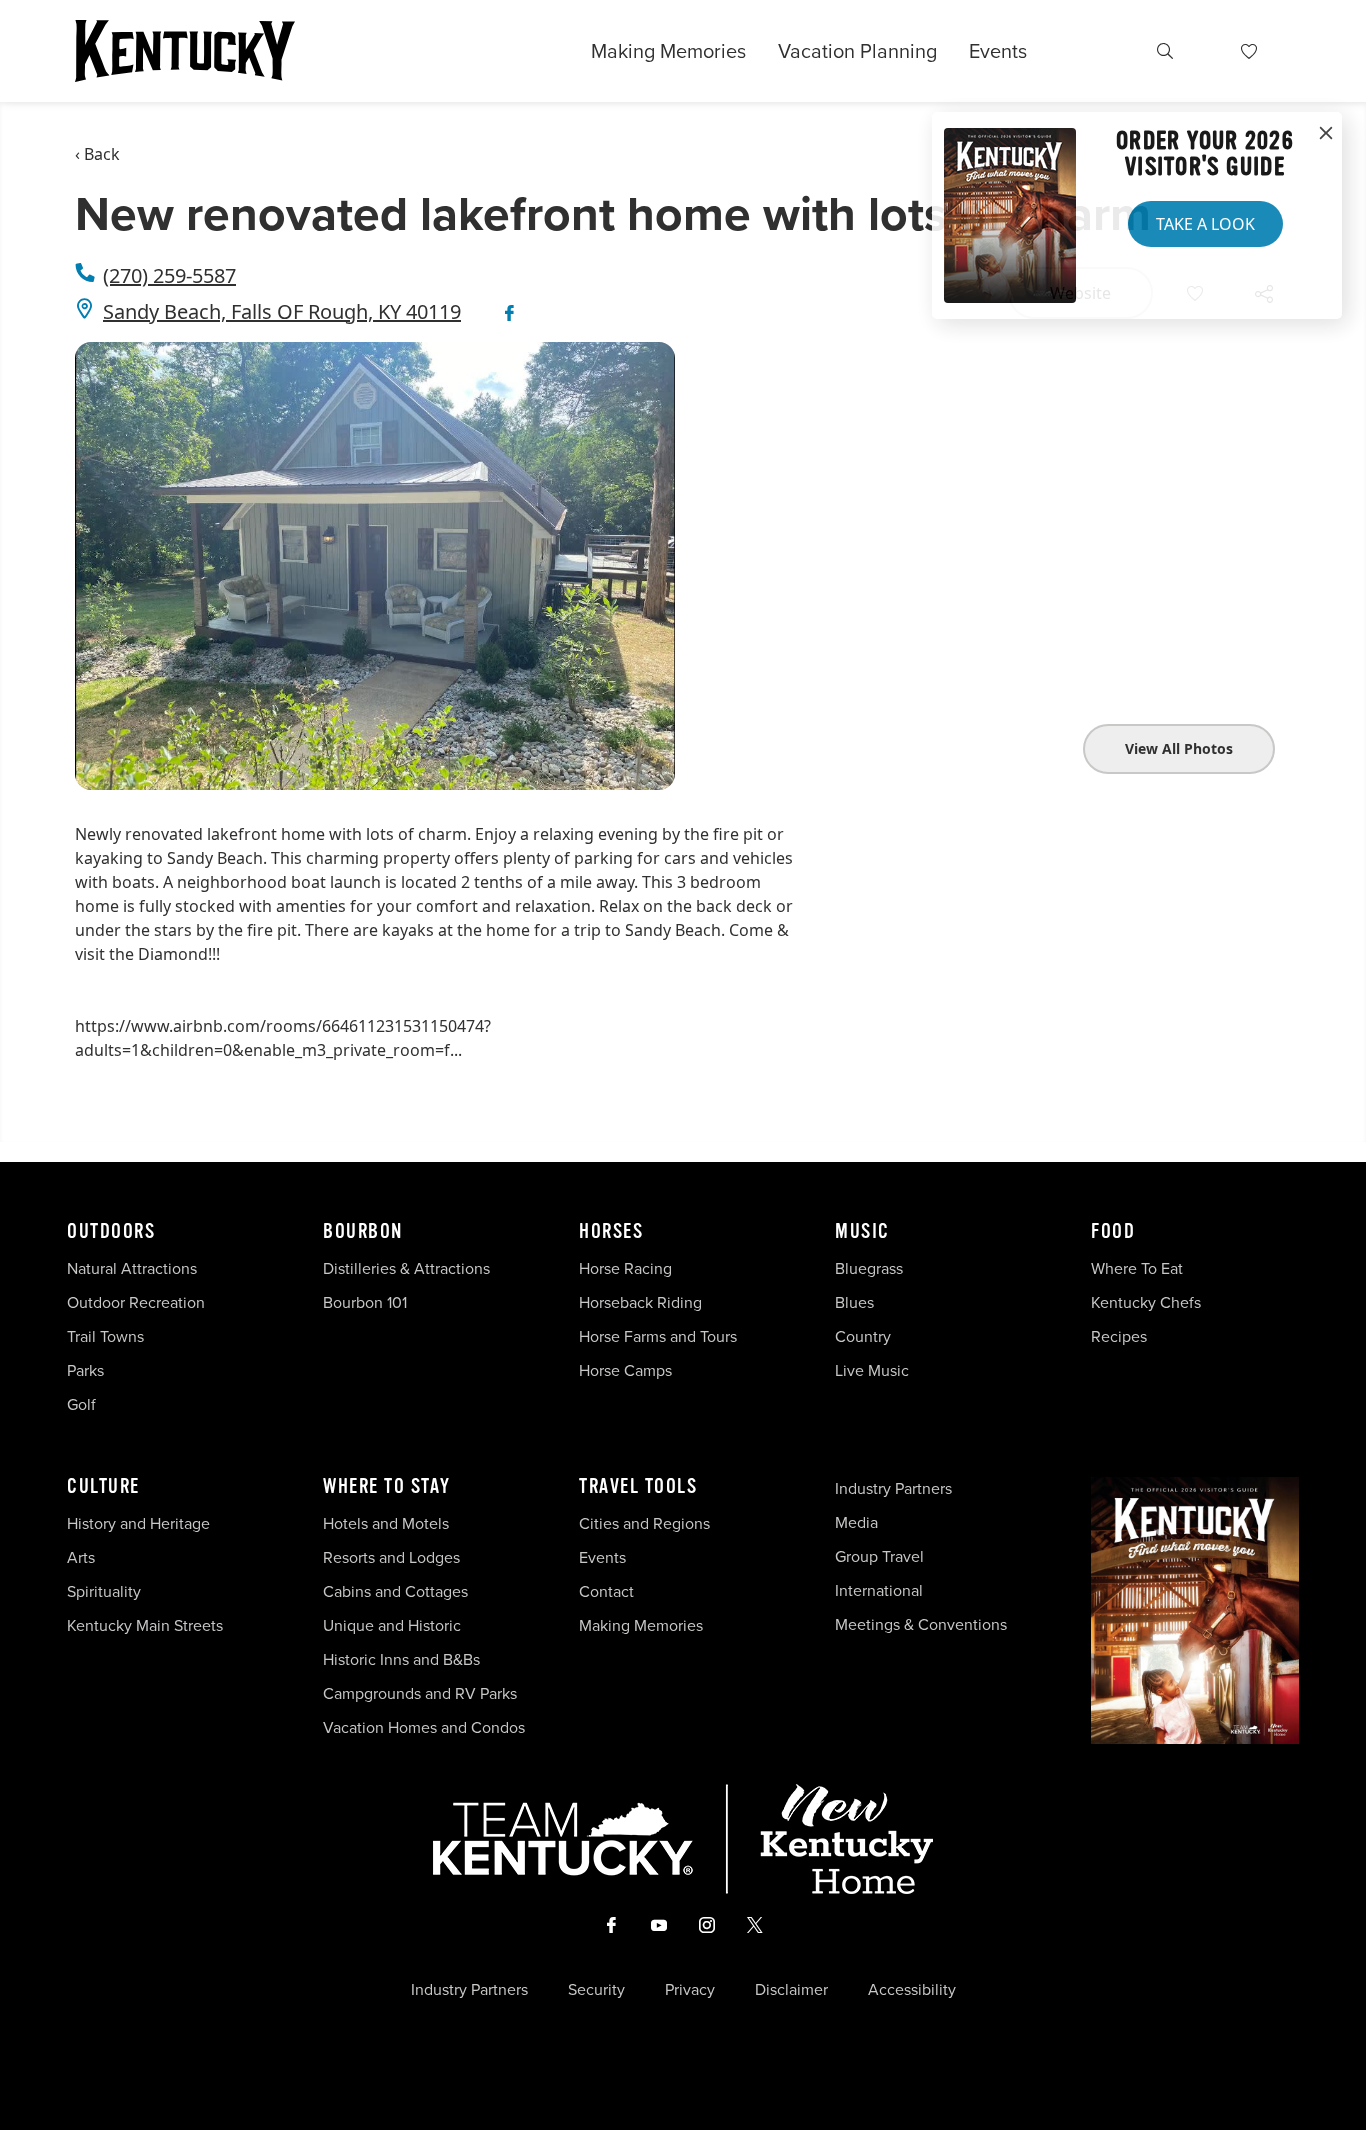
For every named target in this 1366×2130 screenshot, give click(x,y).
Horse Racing (625, 1268)
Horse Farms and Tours (658, 1336)
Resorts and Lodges (391, 1557)
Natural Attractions (132, 1268)
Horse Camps (625, 1370)
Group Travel (879, 1556)
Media (856, 1522)
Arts (81, 1557)
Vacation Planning (857, 51)
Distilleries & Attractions (406, 1268)
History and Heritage (140, 1523)
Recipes (1121, 1336)
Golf (81, 1404)
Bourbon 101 (365, 1302)
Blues (854, 1302)
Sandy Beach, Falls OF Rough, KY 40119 (282, 311)
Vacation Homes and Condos (424, 1727)
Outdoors (111, 1232)
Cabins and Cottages (395, 1591)
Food (1113, 1232)
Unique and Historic (392, 1625)
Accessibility (912, 1990)
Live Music (872, 1370)
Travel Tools (638, 1487)
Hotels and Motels (386, 1523)
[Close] (1326, 134)
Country (863, 1336)
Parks (85, 1370)
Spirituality (106, 1591)
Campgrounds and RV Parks (420, 1693)
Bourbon (363, 1232)
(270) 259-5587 (169, 275)
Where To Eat (1137, 1268)
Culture (103, 1487)
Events (998, 51)
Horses (611, 1232)
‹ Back (97, 154)
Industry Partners (893, 1488)
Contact (606, 1591)
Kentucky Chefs (1146, 1302)
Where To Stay (387, 1487)
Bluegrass (869, 1268)
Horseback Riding (640, 1302)
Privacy (690, 1990)
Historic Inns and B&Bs (401, 1659)
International (879, 1590)
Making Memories (668, 51)
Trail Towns (105, 1336)
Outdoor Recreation (136, 1302)
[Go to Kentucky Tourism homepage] (185, 51)
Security (596, 1990)
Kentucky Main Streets (145, 1625)
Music (862, 1232)
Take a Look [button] (1205, 224)
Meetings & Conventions (921, 1624)
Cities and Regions (644, 1523)
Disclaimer (791, 1990)
